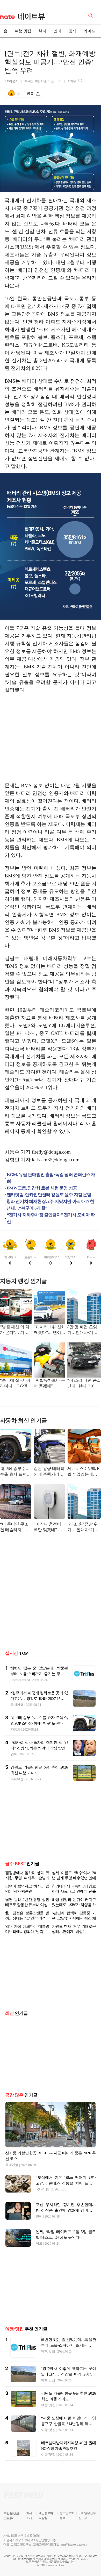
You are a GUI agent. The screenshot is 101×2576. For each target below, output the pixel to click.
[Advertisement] (51, 738)
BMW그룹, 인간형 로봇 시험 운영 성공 (42, 1188)
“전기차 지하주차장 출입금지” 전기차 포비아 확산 (51, 1218)
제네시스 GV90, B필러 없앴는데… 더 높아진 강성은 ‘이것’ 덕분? (84, 1472)
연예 (57, 31)
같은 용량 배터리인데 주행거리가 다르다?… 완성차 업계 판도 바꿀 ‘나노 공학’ (49, 1472)
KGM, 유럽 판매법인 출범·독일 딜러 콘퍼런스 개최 (51, 1178)
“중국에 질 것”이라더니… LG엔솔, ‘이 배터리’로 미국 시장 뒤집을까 (15, 1384)
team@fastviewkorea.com (74, 2561)
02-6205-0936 (18, 2561)
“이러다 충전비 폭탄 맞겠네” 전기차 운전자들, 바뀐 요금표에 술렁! (49, 1527)
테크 (39, 2260)
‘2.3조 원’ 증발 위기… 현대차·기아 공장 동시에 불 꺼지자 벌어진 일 (83, 1527)
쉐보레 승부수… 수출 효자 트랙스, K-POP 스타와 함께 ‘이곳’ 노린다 (16, 1472)
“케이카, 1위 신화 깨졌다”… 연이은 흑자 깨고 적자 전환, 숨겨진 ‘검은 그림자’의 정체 (49, 1330)
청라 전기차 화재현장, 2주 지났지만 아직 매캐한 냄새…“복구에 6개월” (50, 1205)
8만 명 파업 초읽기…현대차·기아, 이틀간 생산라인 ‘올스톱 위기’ (83, 1330)
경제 (73, 31)
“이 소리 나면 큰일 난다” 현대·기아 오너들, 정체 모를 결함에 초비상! (84, 1384)
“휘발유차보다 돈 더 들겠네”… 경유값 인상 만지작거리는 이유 (49, 1384)
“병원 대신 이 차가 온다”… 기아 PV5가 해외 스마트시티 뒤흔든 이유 (15, 1330)
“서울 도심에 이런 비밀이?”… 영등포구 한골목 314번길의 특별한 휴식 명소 (68, 2440)
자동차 (16, 1729)
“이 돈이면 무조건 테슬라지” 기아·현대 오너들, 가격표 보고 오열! (14, 1527)
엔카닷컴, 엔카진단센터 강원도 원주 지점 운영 (49, 1195)
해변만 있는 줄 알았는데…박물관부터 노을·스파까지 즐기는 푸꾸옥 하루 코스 (39, 1674)
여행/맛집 (23, 31)
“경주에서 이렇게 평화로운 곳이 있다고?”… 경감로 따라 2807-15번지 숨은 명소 (39, 1699)
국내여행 (17, 1705)
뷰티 (42, 31)
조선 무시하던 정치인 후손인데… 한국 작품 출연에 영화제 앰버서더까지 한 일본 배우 (66, 2227)
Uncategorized (20, 1680)
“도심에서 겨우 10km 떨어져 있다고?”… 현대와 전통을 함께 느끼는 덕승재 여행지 (66, 2200)
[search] (91, 15)
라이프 (89, 31)
